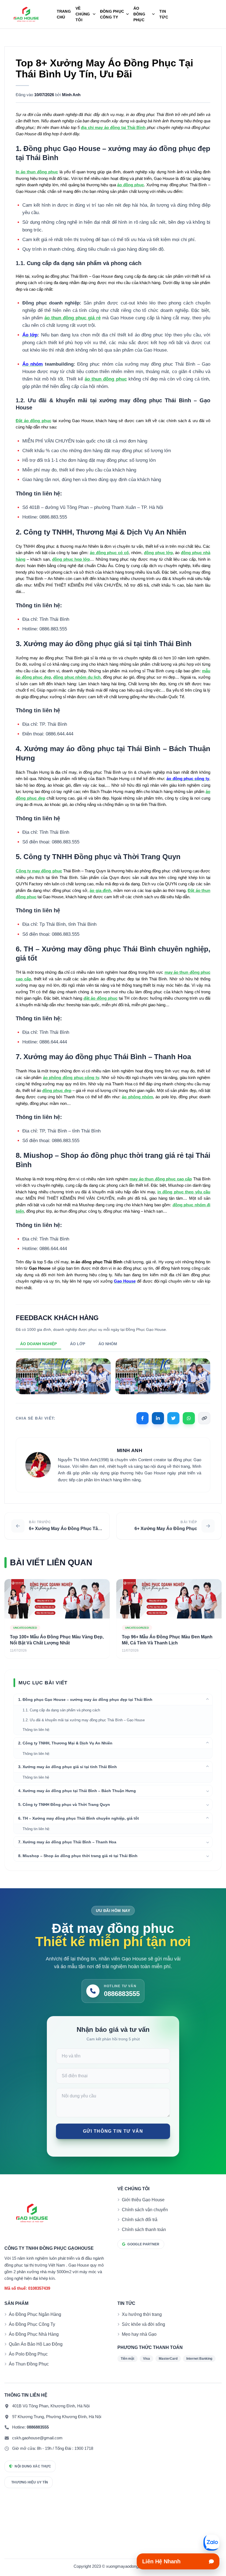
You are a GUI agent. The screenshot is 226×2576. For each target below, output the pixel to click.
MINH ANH (130, 1450)
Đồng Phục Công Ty (112, 14)
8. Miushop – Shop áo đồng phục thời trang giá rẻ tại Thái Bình (78, 1856)
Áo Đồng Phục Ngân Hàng (35, 2314)
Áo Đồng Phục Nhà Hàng (34, 2334)
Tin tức (164, 14)
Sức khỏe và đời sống (143, 2324)
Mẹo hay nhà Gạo (139, 2334)
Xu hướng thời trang (142, 2314)
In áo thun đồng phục (37, 172)
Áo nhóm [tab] (108, 1344)
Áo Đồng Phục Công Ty (32, 2324)
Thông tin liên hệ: (36, 1730)
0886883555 (38, 2427)
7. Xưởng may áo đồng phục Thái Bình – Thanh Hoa (67, 1842)
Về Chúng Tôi (83, 14)
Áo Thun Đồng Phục (29, 2364)
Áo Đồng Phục (139, 14)
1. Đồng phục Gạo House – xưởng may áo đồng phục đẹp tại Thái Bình (85, 1700)
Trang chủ (64, 14)
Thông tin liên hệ (36, 1777)
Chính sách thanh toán (144, 2230)
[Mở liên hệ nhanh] (211, 2543)
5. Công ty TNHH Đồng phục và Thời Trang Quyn (64, 1804)
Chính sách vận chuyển (145, 2210)
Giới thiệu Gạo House (143, 2200)
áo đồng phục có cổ (109, 553)
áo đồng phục (131, 185)
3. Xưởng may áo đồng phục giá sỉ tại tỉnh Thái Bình (68, 1767)
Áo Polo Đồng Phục (28, 2354)
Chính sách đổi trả (140, 2220)
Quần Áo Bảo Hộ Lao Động (36, 2344)
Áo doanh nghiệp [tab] (38, 1344)
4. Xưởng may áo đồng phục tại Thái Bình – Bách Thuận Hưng (77, 1791)
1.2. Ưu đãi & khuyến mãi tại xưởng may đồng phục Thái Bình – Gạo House (84, 1720)
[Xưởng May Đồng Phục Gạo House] (26, 14)
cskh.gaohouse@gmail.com (37, 2438)
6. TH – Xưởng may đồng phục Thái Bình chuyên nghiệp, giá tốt (79, 1818)
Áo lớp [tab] (78, 1344)
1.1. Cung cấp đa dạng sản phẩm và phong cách (61, 1710)
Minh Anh (71, 95)
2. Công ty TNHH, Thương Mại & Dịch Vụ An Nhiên (65, 1743)
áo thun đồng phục (106, 379)
